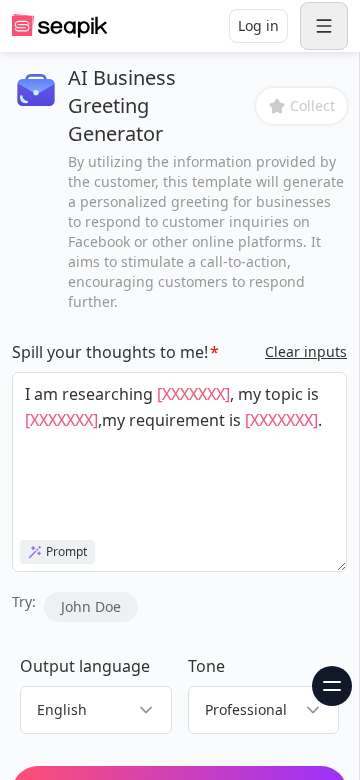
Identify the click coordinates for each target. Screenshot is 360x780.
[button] (301, 106)
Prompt (66, 551)
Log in (258, 25)
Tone (206, 666)
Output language (85, 666)
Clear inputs (306, 351)
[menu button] (324, 26)
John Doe (91, 606)
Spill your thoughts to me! (110, 352)
